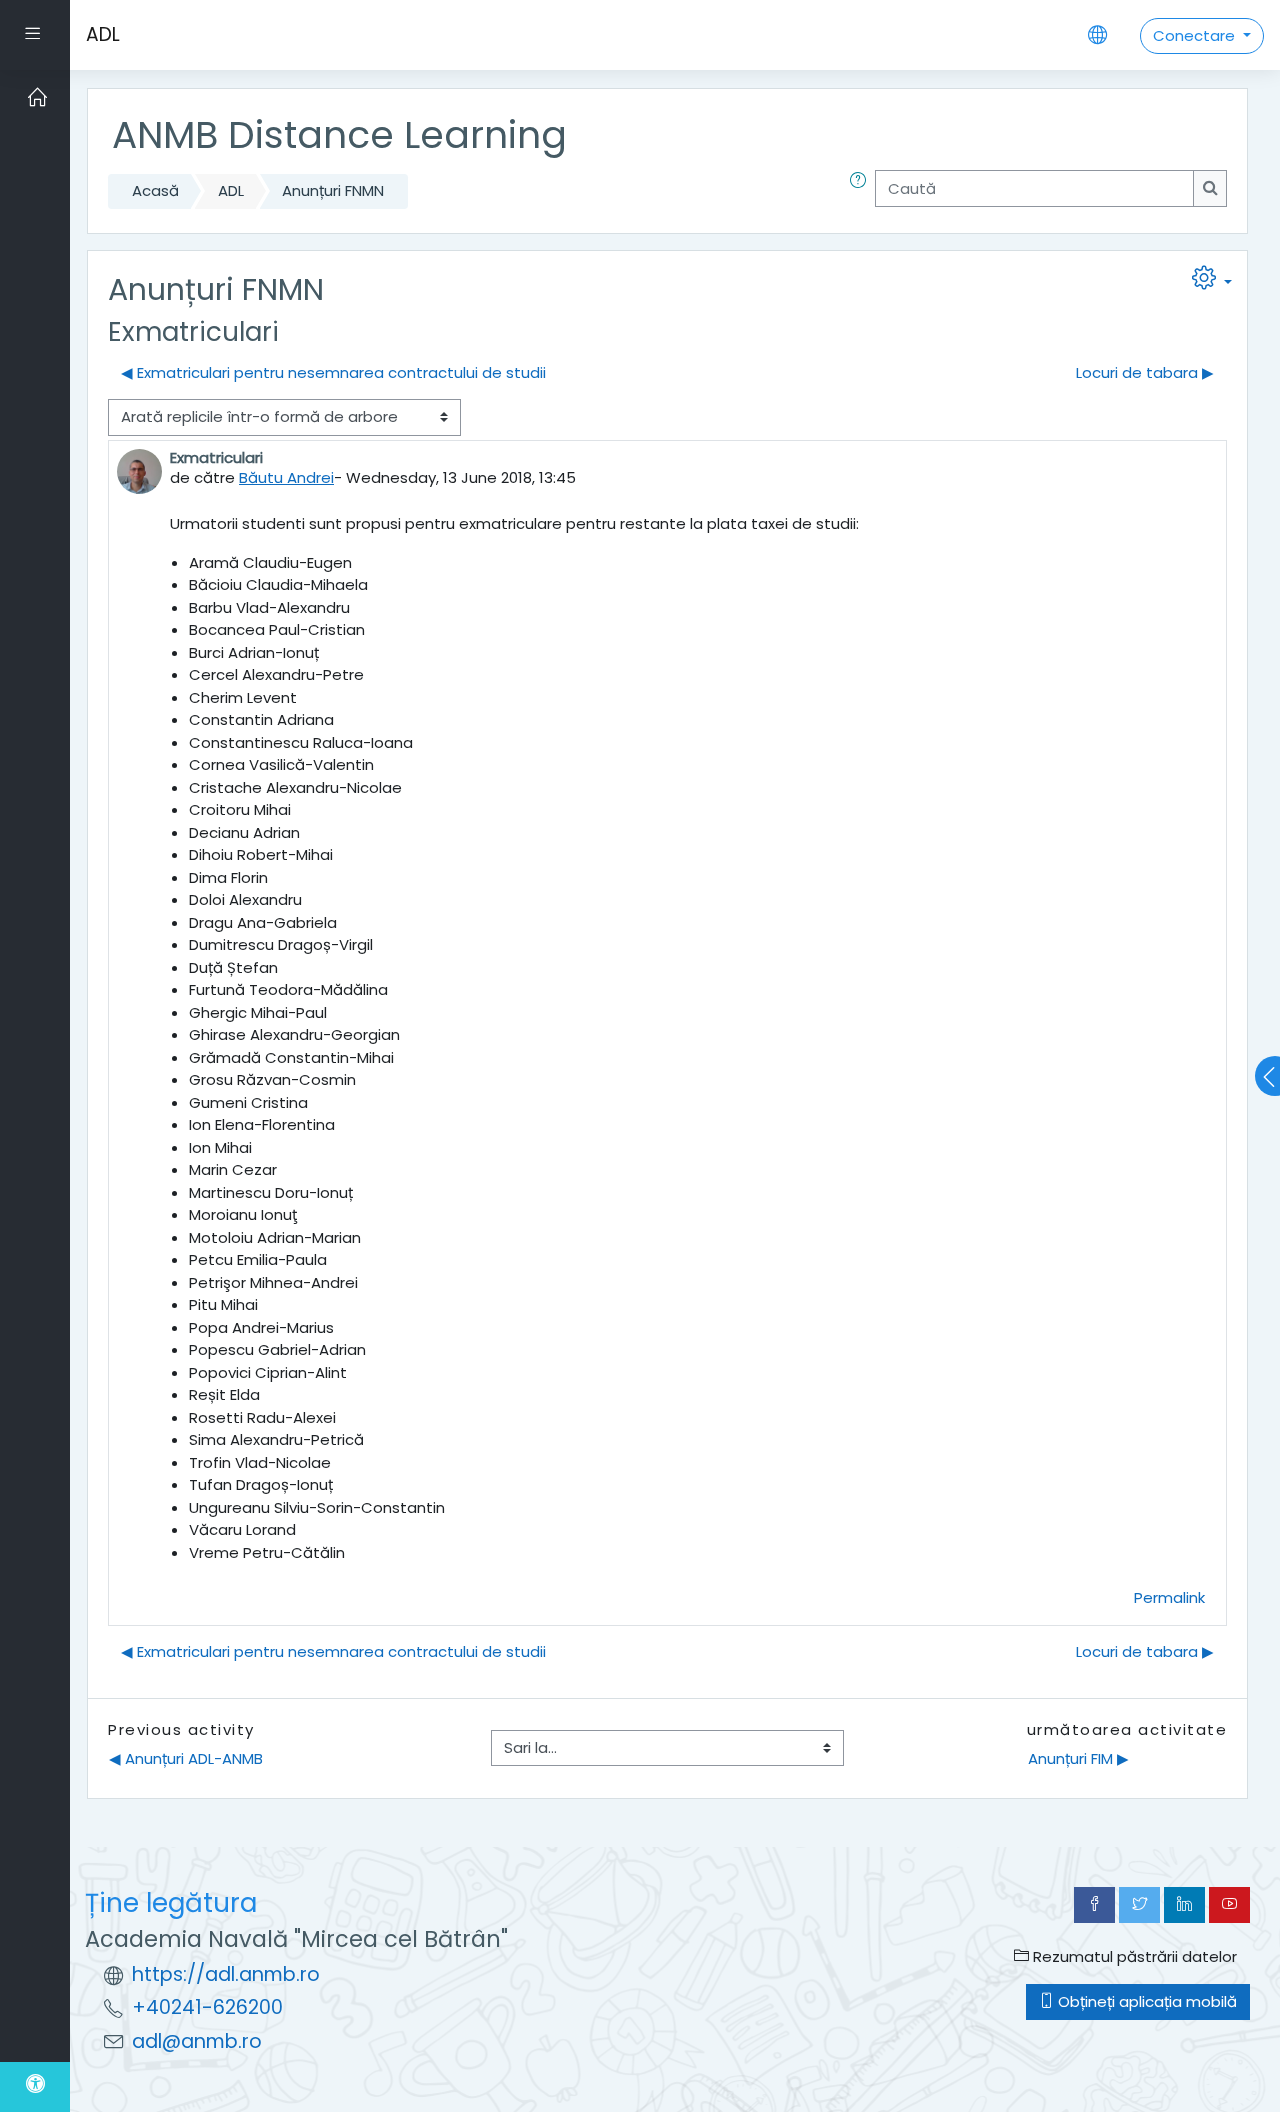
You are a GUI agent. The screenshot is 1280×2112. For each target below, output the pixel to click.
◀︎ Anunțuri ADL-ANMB (186, 1758)
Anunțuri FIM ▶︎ (1078, 1758)
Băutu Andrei (286, 477)
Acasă (155, 190)
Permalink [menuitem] (1169, 1597)
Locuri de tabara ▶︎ (1145, 372)
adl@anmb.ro (197, 2041)
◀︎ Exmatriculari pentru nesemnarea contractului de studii (333, 372)
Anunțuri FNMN (333, 190)
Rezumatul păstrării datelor (1133, 1956)
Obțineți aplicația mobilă (1145, 2001)
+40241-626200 (207, 2007)
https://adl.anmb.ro (226, 1974)
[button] (862, 191)
